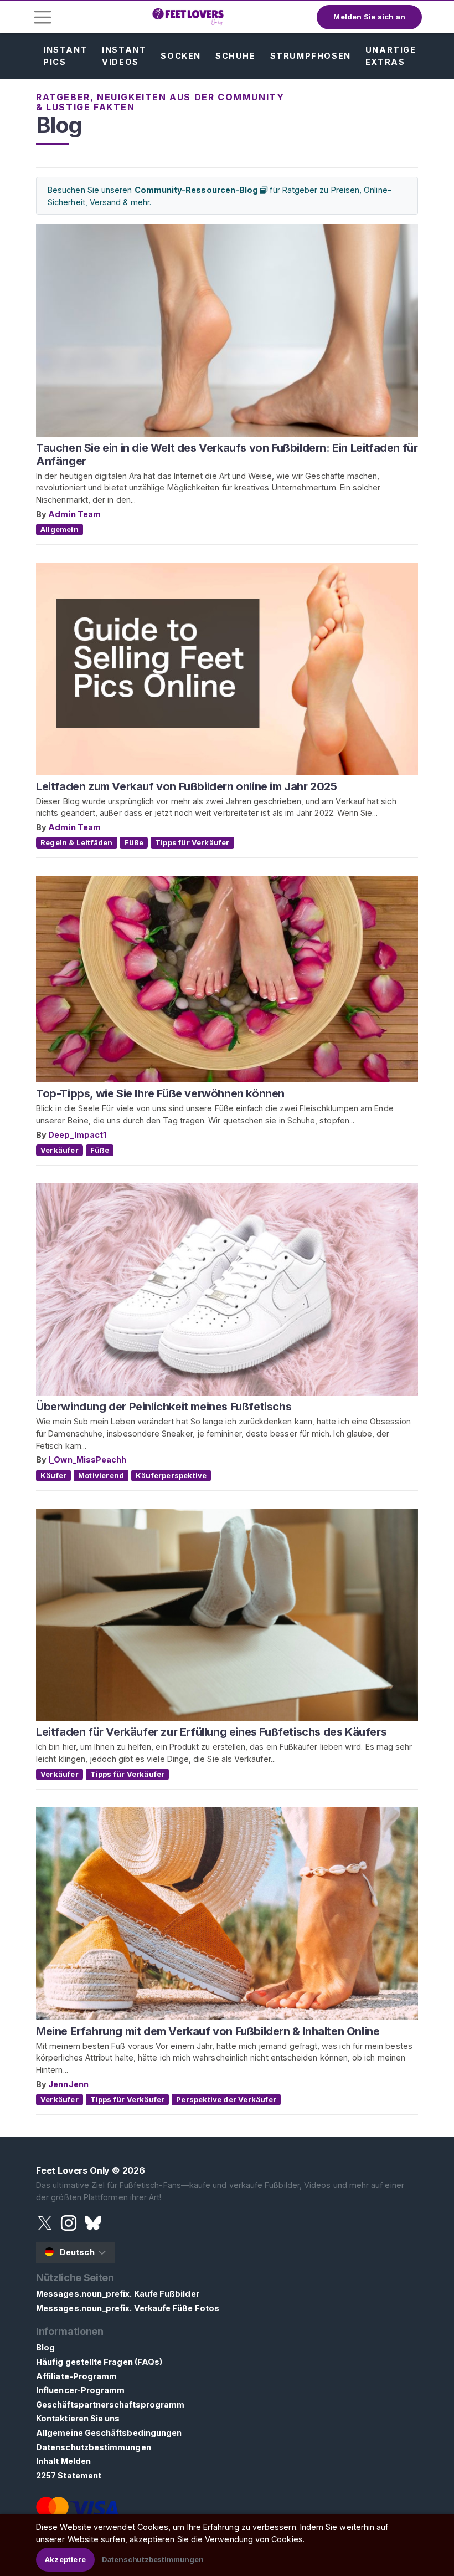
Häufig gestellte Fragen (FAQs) (99, 2362)
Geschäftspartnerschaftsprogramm (110, 2404)
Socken (181, 56)
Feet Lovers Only (73, 2170)
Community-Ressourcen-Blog (197, 190)
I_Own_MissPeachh (87, 1460)
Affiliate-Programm (76, 2376)
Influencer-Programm (80, 2390)
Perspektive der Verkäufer (226, 2099)
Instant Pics (65, 56)
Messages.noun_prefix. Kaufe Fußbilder (118, 2294)
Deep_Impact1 (77, 1135)
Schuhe (236, 56)
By (42, 514)
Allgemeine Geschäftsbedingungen (109, 2433)
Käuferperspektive (171, 1475)
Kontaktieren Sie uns (78, 2418)
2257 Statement (69, 2475)
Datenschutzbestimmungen (94, 2447)
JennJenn (68, 2084)
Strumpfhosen (311, 56)
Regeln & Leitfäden (77, 842)
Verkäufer (60, 1150)
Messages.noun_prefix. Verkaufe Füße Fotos (128, 2308)
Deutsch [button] (77, 2252)
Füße (134, 842)
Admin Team (74, 514)
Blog (45, 2347)
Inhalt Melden (63, 2461)
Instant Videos (124, 56)
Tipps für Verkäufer (192, 842)
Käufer (53, 1475)
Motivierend (101, 1475)
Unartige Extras (391, 56)
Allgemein (60, 529)
